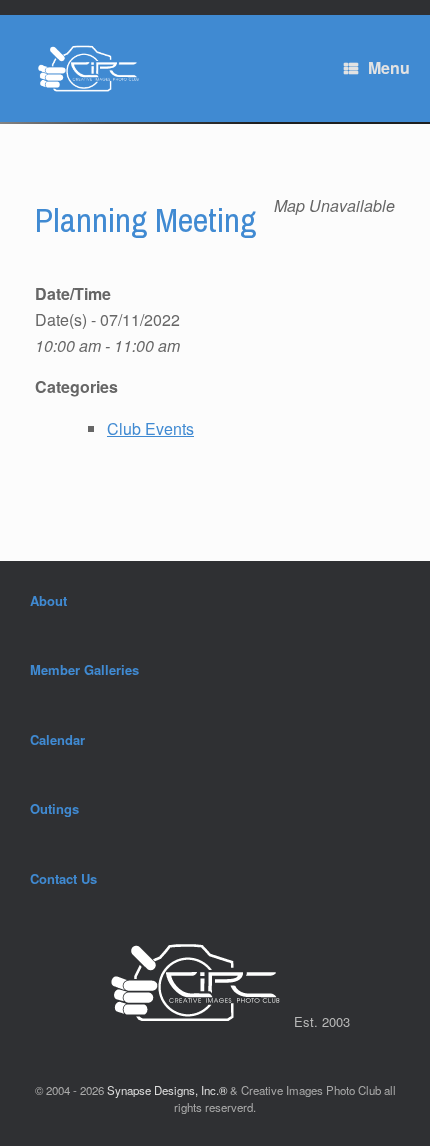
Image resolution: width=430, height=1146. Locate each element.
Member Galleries (84, 669)
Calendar (57, 739)
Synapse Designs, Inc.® (167, 1090)
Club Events (150, 428)
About (48, 600)
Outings (54, 808)
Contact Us (63, 878)
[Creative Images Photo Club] (82, 68)
